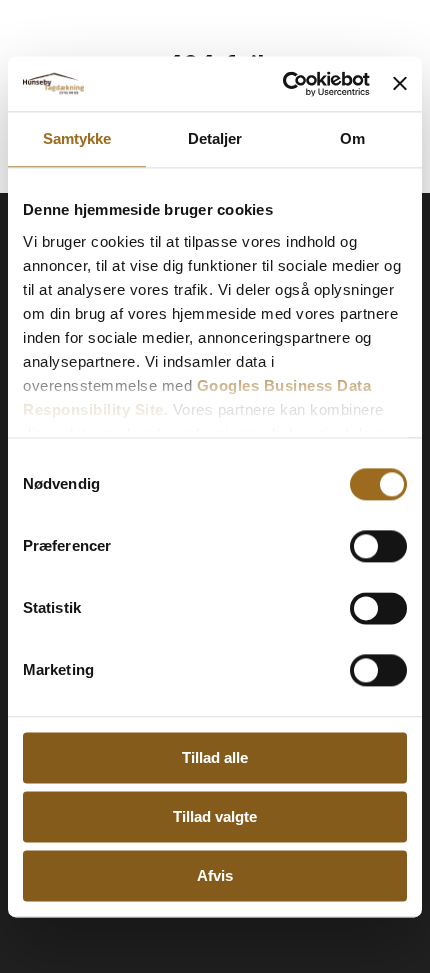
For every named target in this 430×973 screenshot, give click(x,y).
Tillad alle (215, 757)
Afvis (215, 875)
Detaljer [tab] (215, 138)
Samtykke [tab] (77, 138)
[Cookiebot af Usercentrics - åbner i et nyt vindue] (283, 84)
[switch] (378, 546)
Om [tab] (352, 138)
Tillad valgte (215, 816)
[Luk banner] (400, 84)
